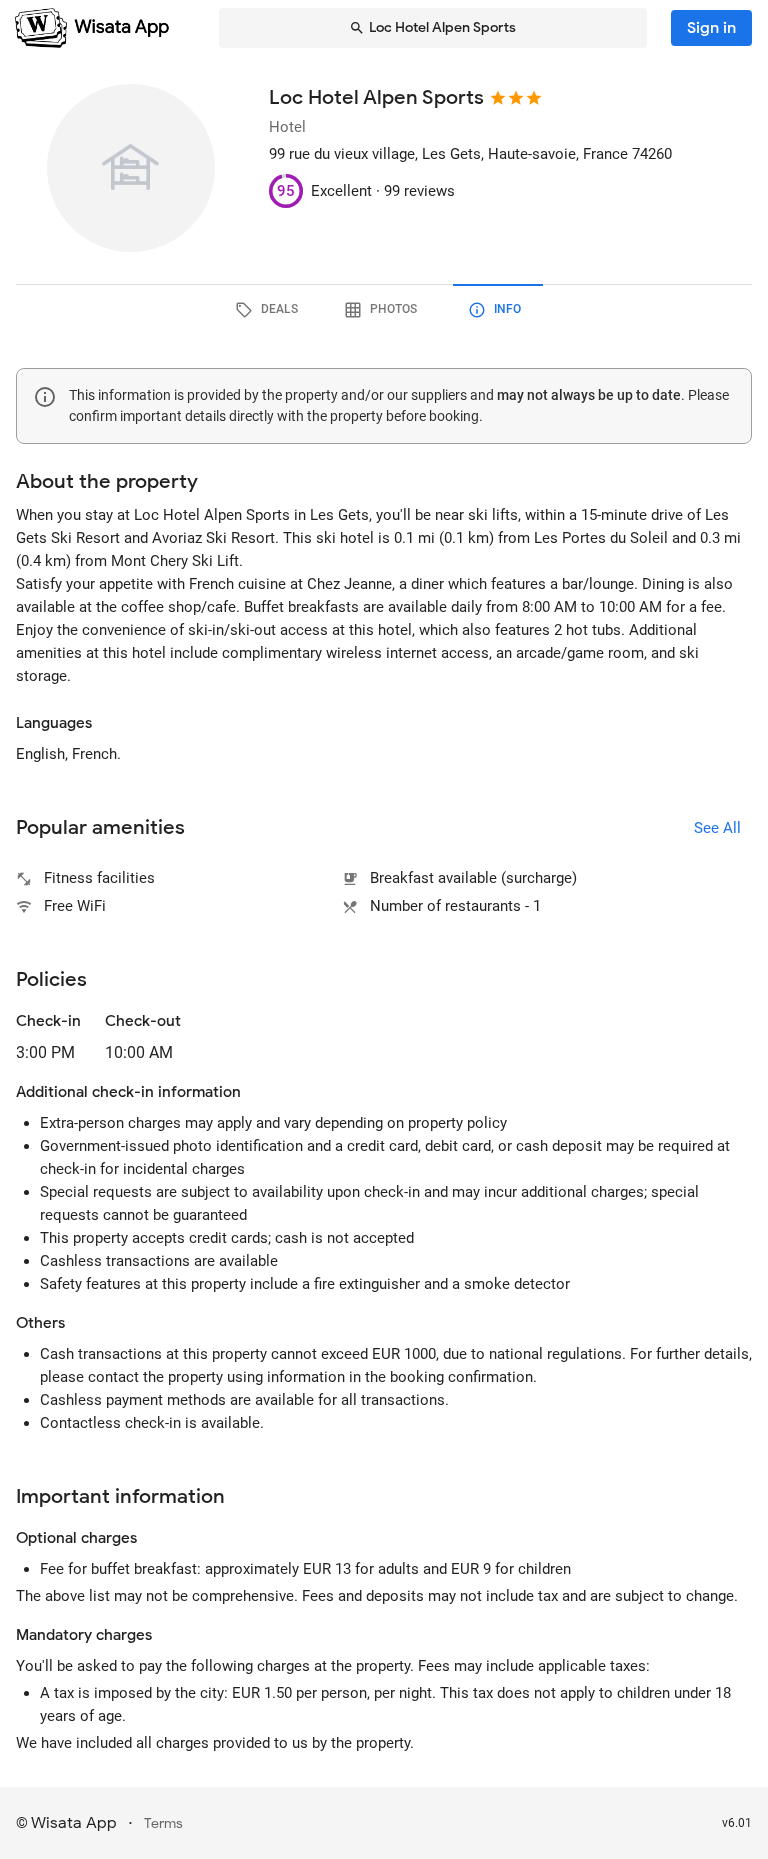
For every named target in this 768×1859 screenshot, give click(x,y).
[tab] (270, 310)
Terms (163, 1823)
